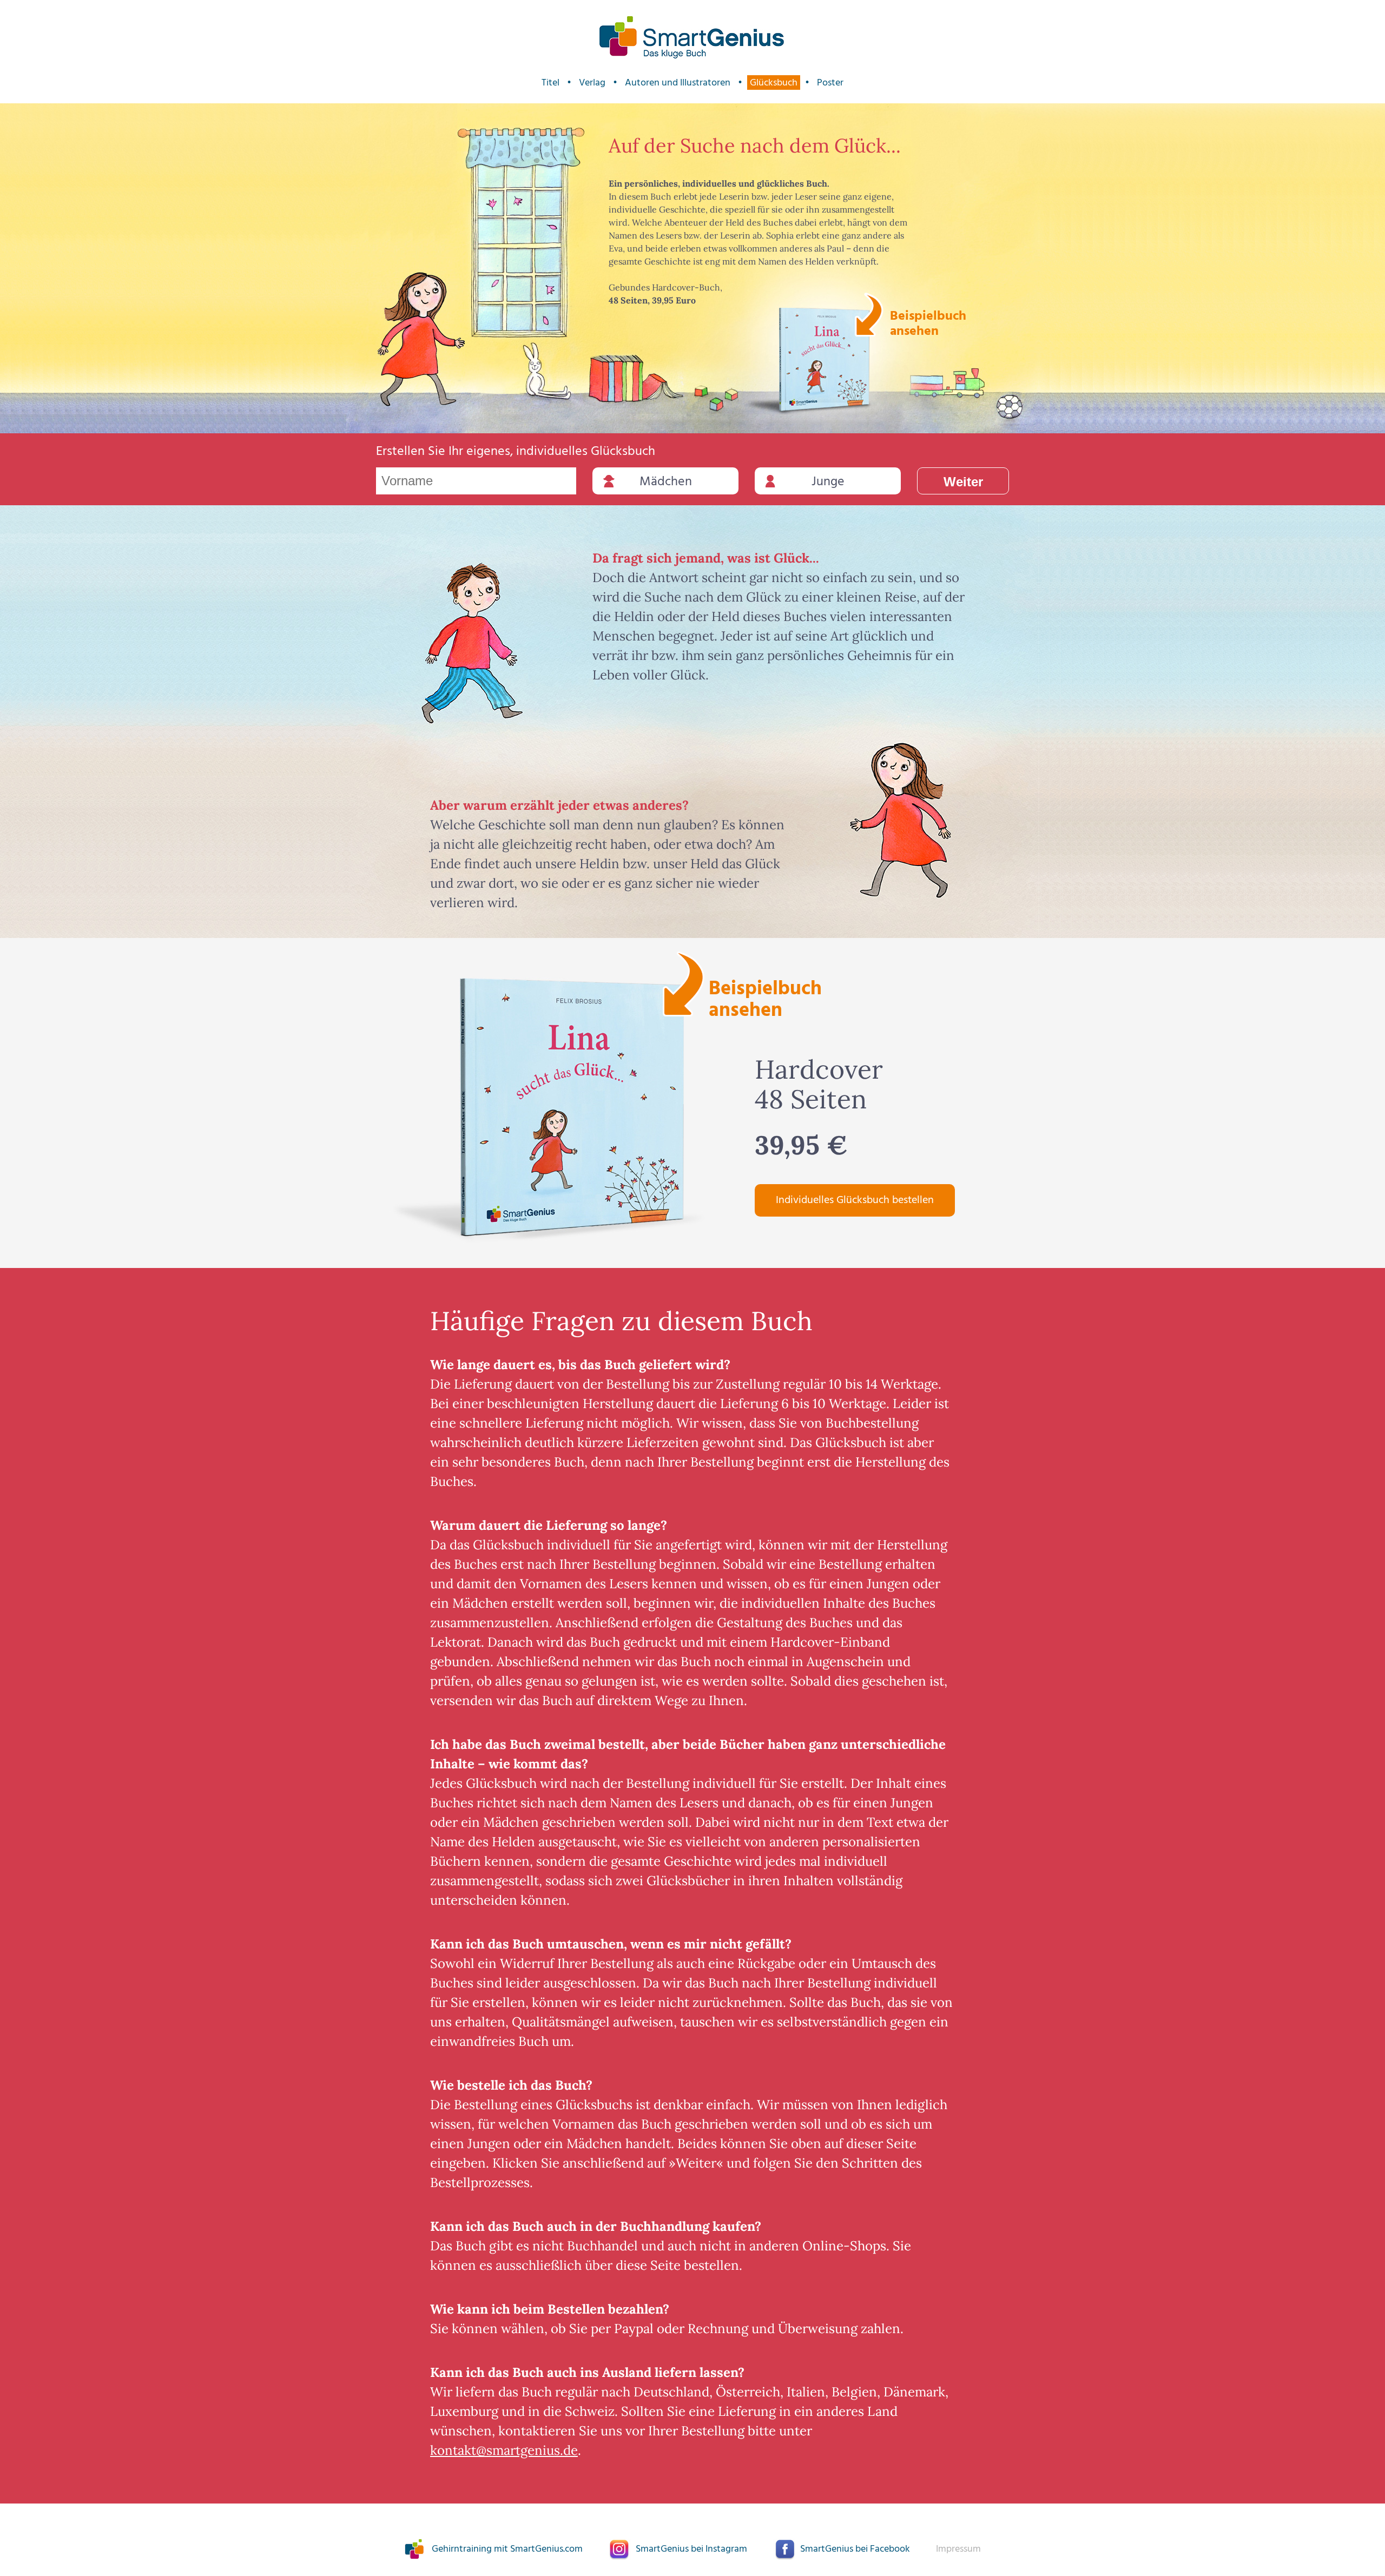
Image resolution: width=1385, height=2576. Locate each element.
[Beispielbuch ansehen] (825, 360)
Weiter (963, 482)
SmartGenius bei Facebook (855, 2549)
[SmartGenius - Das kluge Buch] (692, 38)
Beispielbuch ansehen (926, 322)
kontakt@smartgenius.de (504, 2450)
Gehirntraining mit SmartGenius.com (507, 2549)
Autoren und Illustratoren (678, 82)
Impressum (958, 2549)
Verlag (592, 82)
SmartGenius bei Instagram (691, 2549)
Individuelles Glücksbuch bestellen (855, 1200)
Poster (830, 82)
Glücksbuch (774, 82)
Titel (550, 82)
